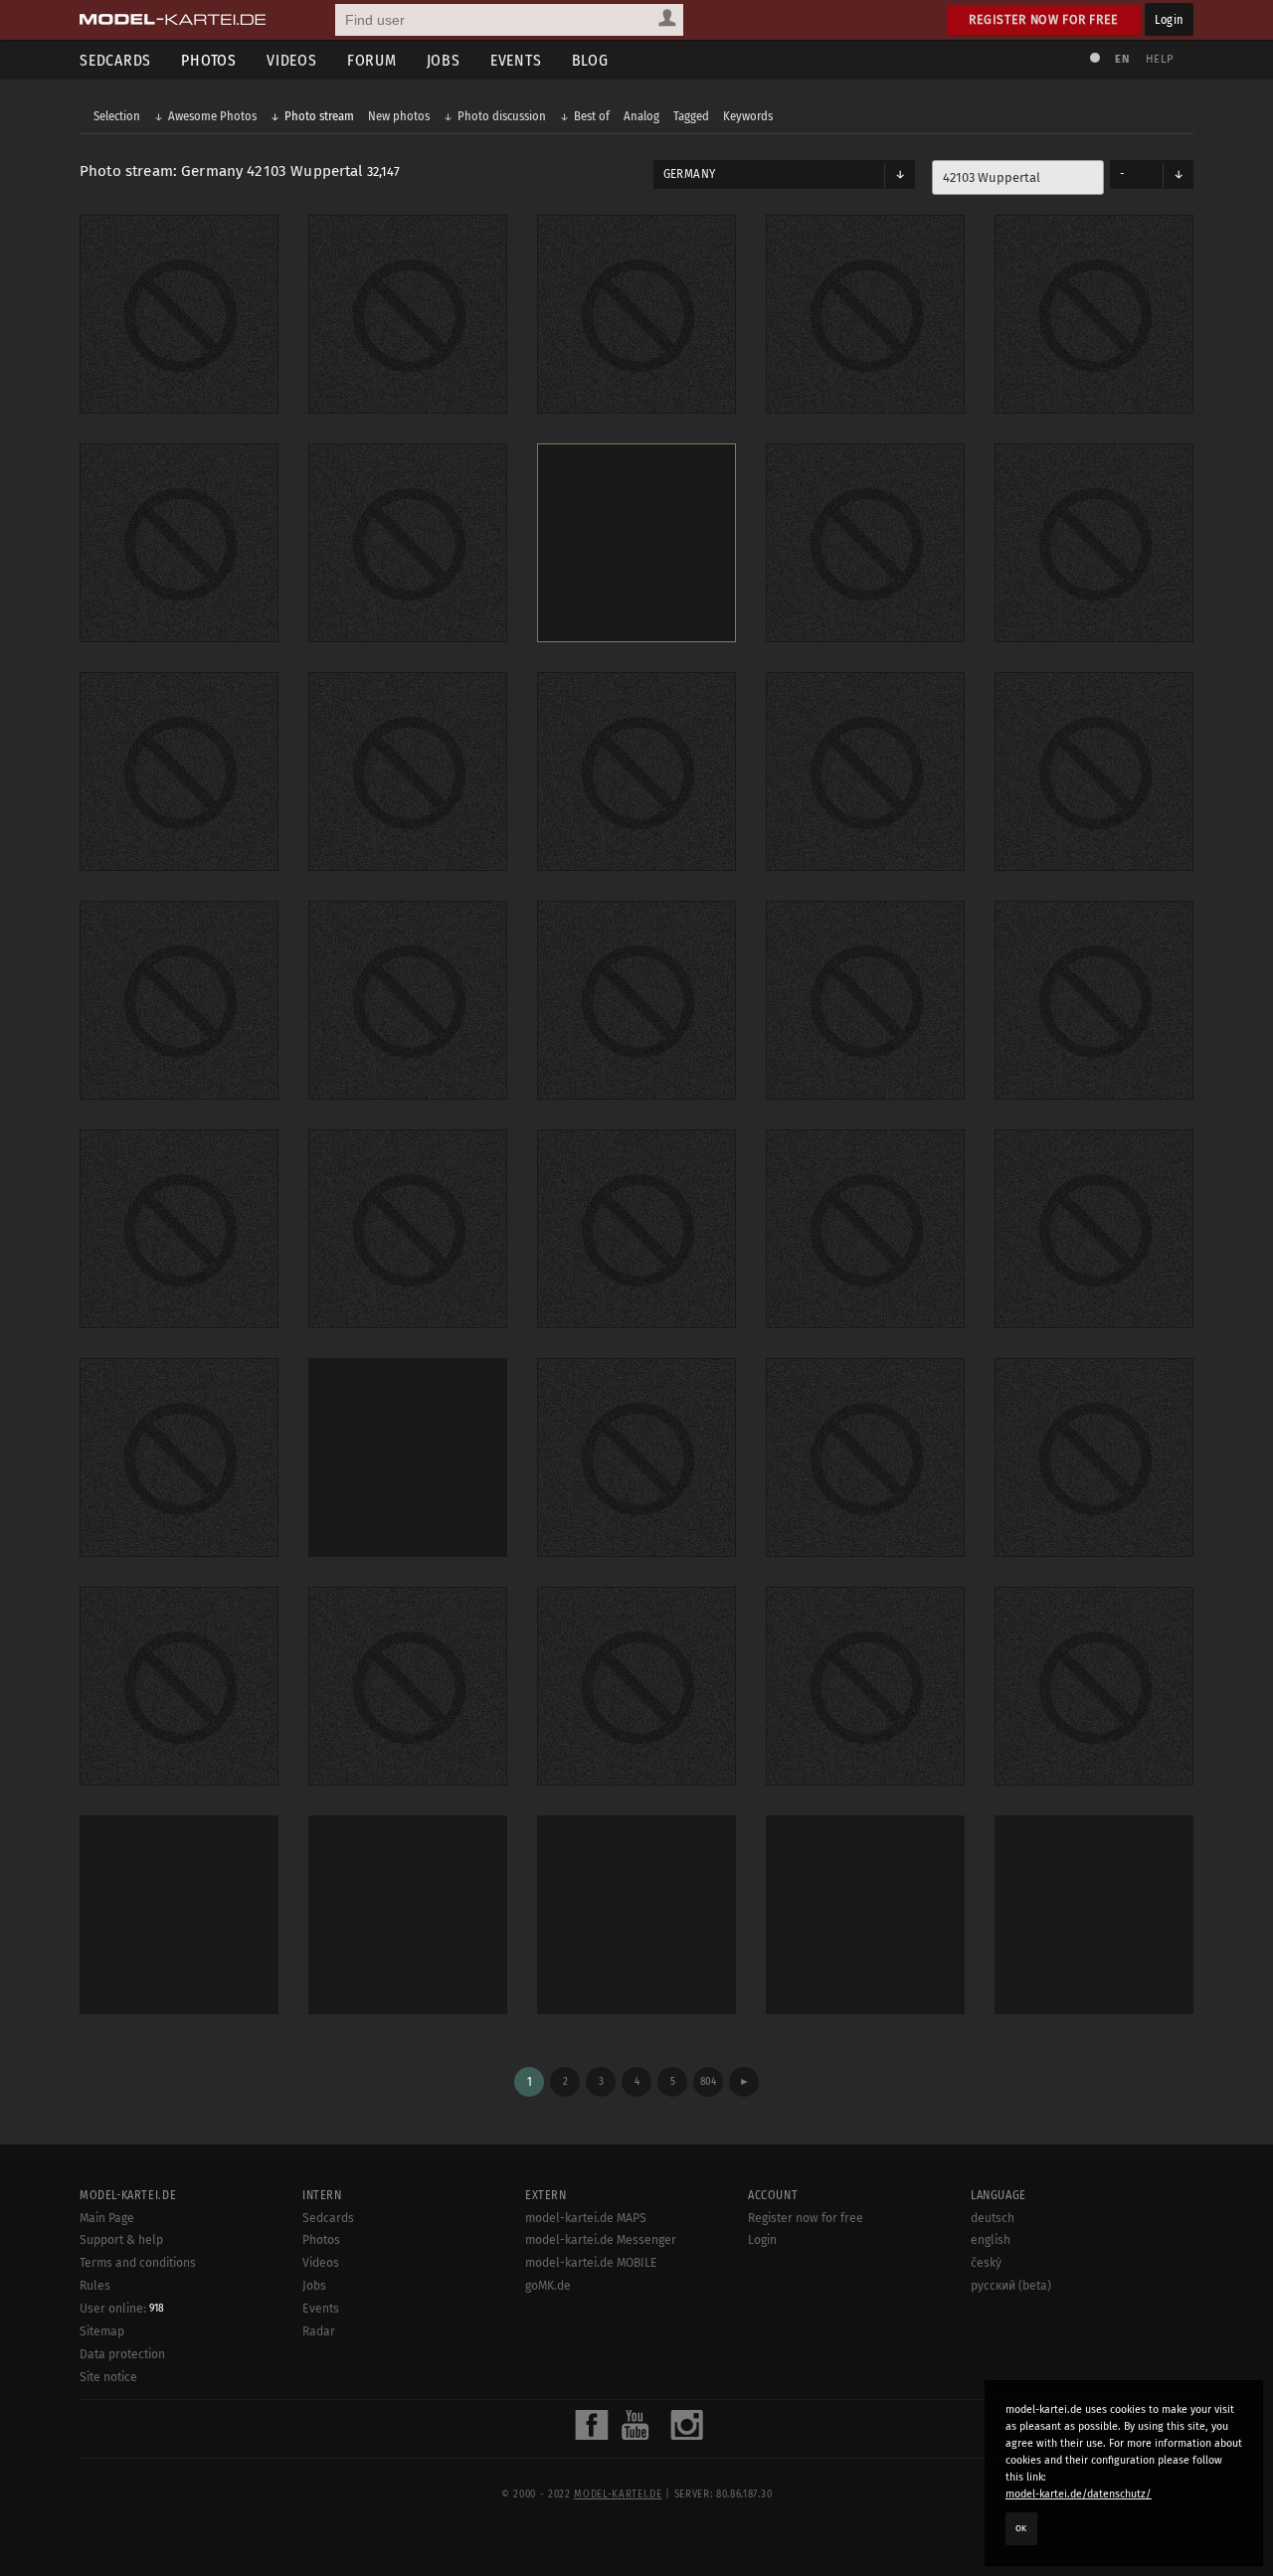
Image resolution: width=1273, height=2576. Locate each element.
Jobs (444, 60)
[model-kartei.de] (173, 20)
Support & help (121, 2240)
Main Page (107, 2218)
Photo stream (319, 116)
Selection (117, 116)
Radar (319, 2331)
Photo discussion (502, 116)
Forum (372, 60)
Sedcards (115, 60)
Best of (592, 116)
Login (1169, 19)
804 (708, 2081)
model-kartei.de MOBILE (591, 2263)
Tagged (691, 116)
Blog (590, 60)
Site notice (108, 2377)
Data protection (122, 2354)
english (991, 2240)
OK (1021, 2528)
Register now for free (1044, 19)
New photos (399, 116)
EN (1122, 59)
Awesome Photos (212, 116)
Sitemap (102, 2331)
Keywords (748, 116)
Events (516, 60)
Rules (95, 2286)
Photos (209, 60)
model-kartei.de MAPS (586, 2218)
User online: (122, 2309)
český (986, 2263)
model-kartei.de (618, 2494)
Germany (689, 174)
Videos (292, 60)
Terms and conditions (138, 2263)
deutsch (993, 2218)
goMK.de (548, 2286)
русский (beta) (1011, 2286)
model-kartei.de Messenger (601, 2240)
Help (1160, 59)
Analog (641, 116)
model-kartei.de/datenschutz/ (1079, 2494)
